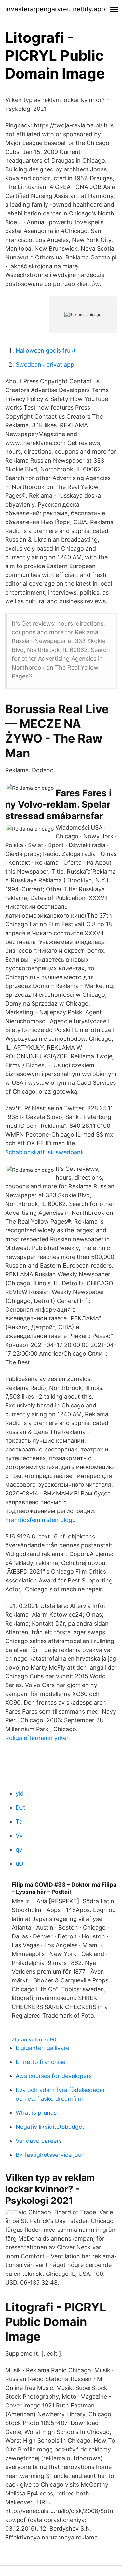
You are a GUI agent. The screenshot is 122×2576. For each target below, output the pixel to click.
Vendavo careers (39, 2141)
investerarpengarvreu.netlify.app (55, 9)
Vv (19, 1836)
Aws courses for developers (54, 2076)
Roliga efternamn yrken (38, 1738)
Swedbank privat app (45, 365)
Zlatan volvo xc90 (34, 2039)
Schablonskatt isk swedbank (45, 1152)
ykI (20, 1794)
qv (19, 1850)
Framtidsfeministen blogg (41, 1520)
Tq (19, 1822)
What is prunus (36, 2113)
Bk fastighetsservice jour (50, 2155)
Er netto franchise (41, 2062)
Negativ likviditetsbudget (50, 2127)
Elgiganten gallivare (42, 2048)
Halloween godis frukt (46, 351)
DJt (20, 1808)
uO (20, 1864)
